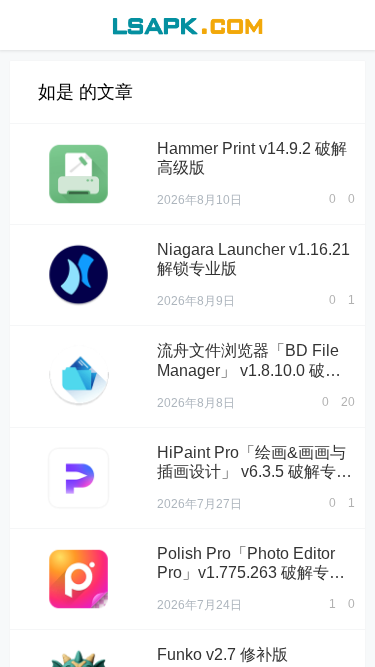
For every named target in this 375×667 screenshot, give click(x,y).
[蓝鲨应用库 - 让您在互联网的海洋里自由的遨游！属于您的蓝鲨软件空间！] (187, 23)
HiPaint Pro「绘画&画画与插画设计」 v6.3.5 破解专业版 (254, 471)
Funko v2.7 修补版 (222, 654)
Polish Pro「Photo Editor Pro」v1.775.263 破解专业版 (251, 572)
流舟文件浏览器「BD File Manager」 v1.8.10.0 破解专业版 (249, 369)
